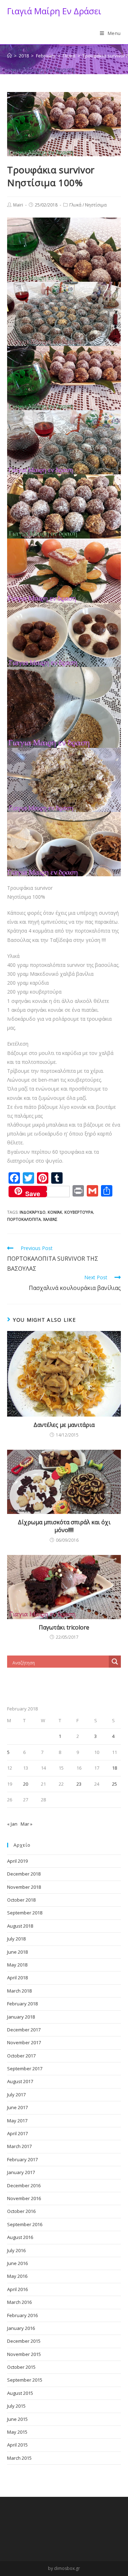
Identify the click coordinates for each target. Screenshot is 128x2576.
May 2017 (17, 2121)
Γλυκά (75, 205)
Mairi (18, 205)
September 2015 (25, 2380)
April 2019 (17, 1861)
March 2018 (19, 1991)
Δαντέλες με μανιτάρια (64, 1425)
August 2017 (20, 2081)
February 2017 (22, 2159)
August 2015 (20, 2393)
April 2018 (17, 1978)
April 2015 (17, 2445)
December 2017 (24, 2030)
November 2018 (24, 1887)
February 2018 (22, 2004)
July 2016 (16, 2250)
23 (79, 1784)
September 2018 (25, 1913)
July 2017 (16, 2095)
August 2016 (20, 2237)
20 (26, 1784)
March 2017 (19, 2146)
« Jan (12, 1824)
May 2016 (17, 2276)
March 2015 (19, 2458)
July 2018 (16, 1939)
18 (114, 1768)
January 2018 (21, 2017)
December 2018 (24, 1874)
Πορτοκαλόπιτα (24, 1219)
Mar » (26, 1824)
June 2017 (17, 2107)
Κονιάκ (55, 1212)
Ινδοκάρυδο (33, 1212)
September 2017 (25, 2069)
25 (114, 1784)
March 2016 (19, 2302)
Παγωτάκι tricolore (64, 1627)
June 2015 (17, 2419)
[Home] (9, 56)
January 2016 (21, 2328)
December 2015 (24, 2341)
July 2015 (16, 2406)
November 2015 (24, 2354)
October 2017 (21, 2056)
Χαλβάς (50, 1219)
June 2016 (17, 2263)
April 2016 (17, 2289)
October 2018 (21, 1900)
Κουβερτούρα (79, 1212)
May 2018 (17, 1965)
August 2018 (20, 1926)
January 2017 (21, 2172)
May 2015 (17, 2432)
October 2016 (21, 2211)
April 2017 (17, 2133)
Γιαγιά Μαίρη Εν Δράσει (54, 11)
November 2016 (24, 2198)
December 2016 (24, 2185)
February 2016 (22, 2315)
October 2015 (21, 2367)
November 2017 (24, 2042)
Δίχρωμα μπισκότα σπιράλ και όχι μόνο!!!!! (64, 1526)
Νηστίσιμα (96, 205)
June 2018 (17, 1952)
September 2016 (25, 2224)
